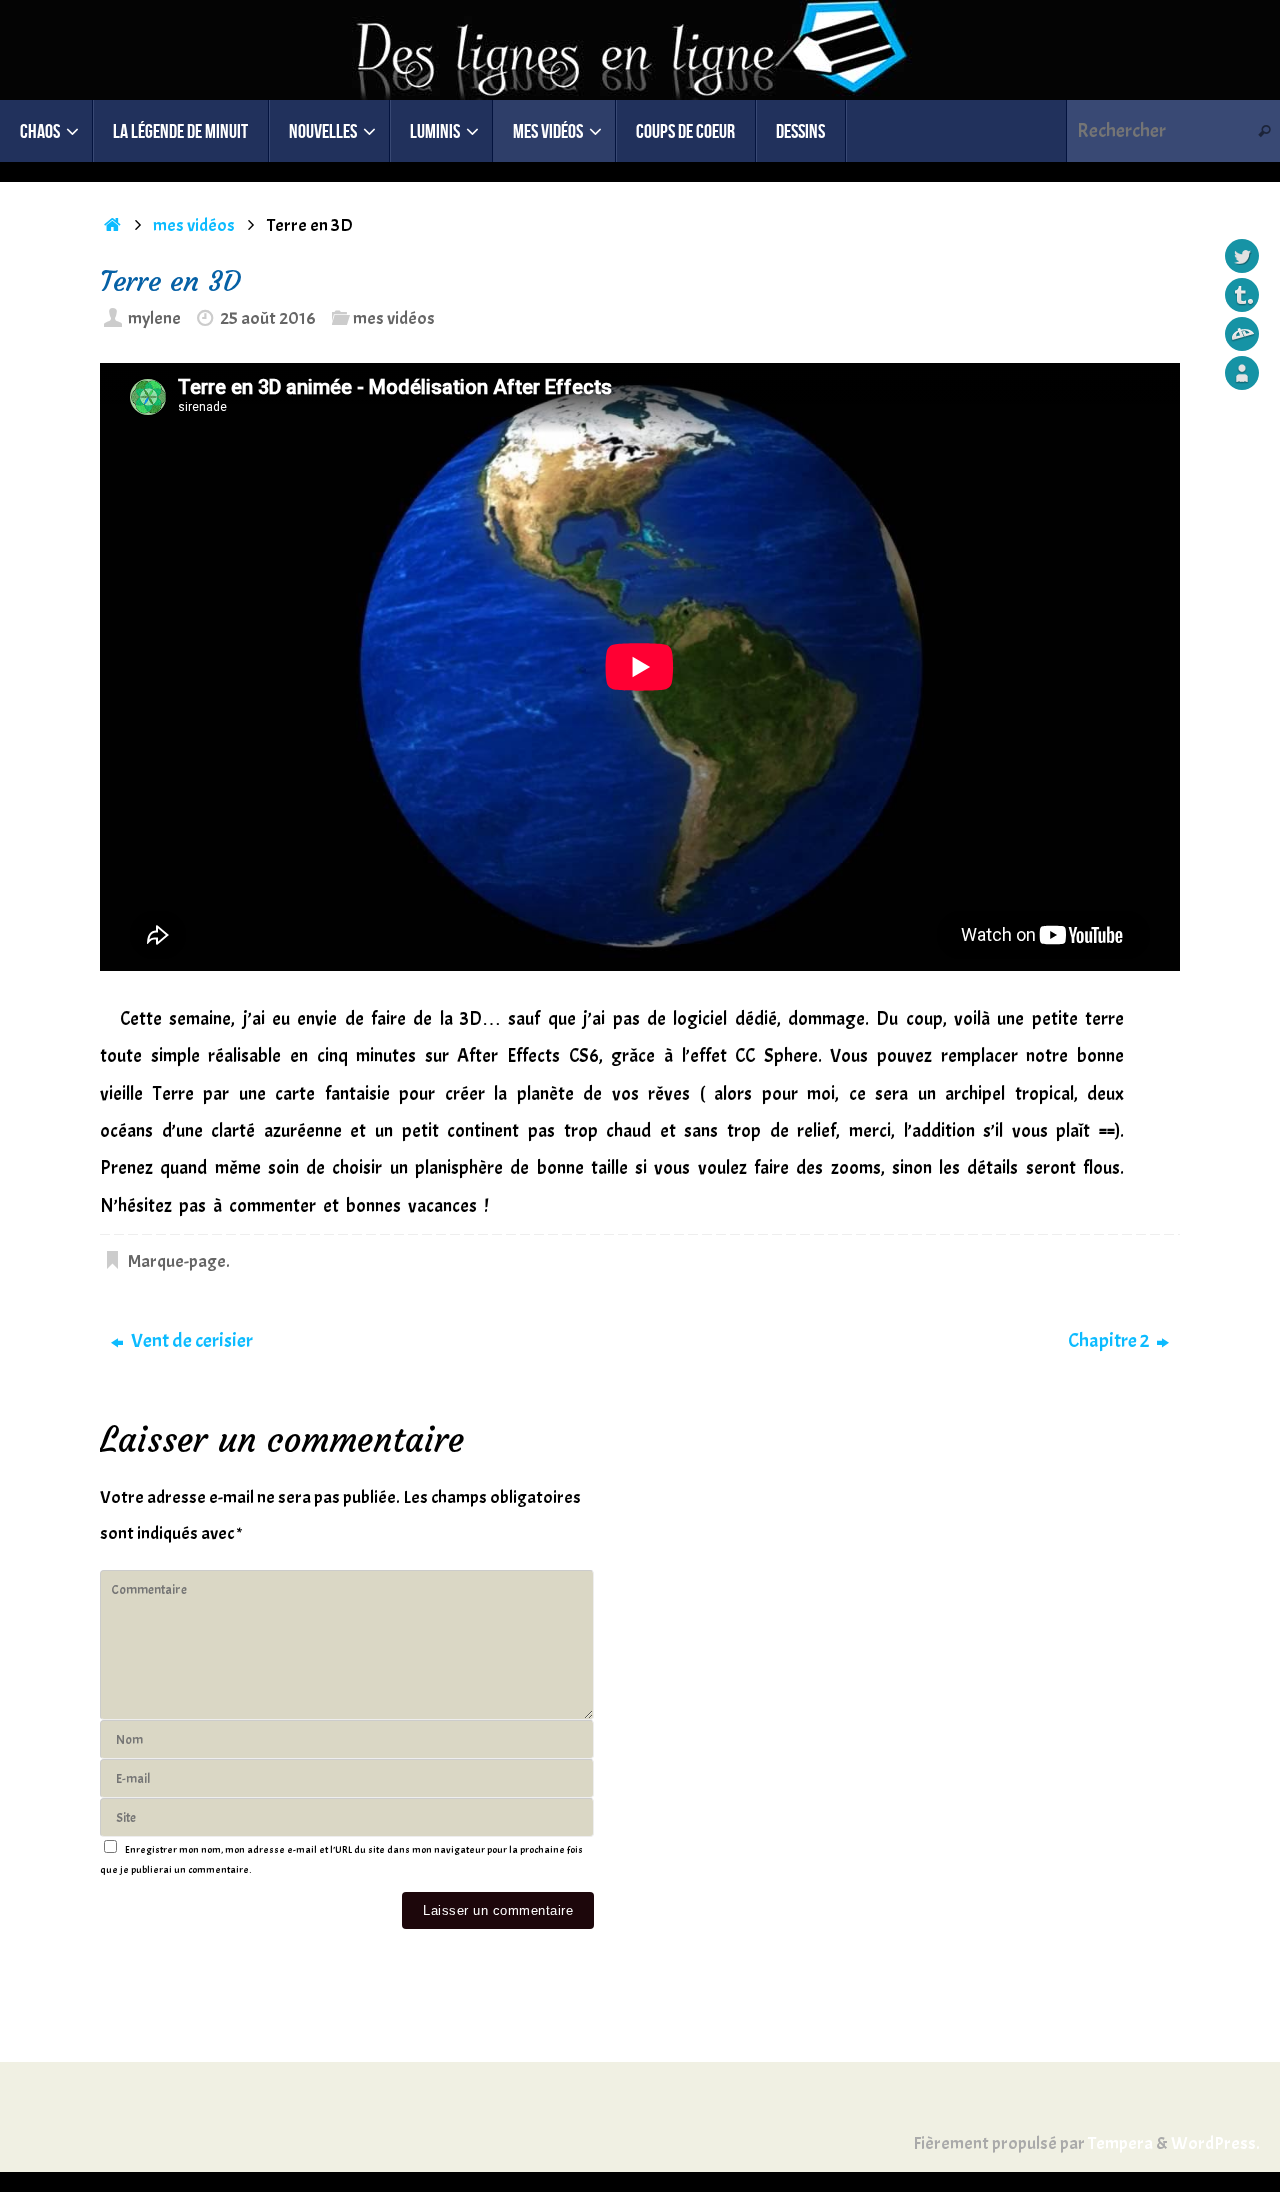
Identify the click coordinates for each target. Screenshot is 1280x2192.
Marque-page (177, 1261)
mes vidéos (194, 225)
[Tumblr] (1242, 295)
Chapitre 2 (1110, 1340)
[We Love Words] (1242, 373)
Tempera (1120, 2143)
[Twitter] (1242, 256)
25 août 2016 (268, 318)
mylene (154, 318)
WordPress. (1215, 2143)
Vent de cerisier (190, 1340)
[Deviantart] (1242, 334)
